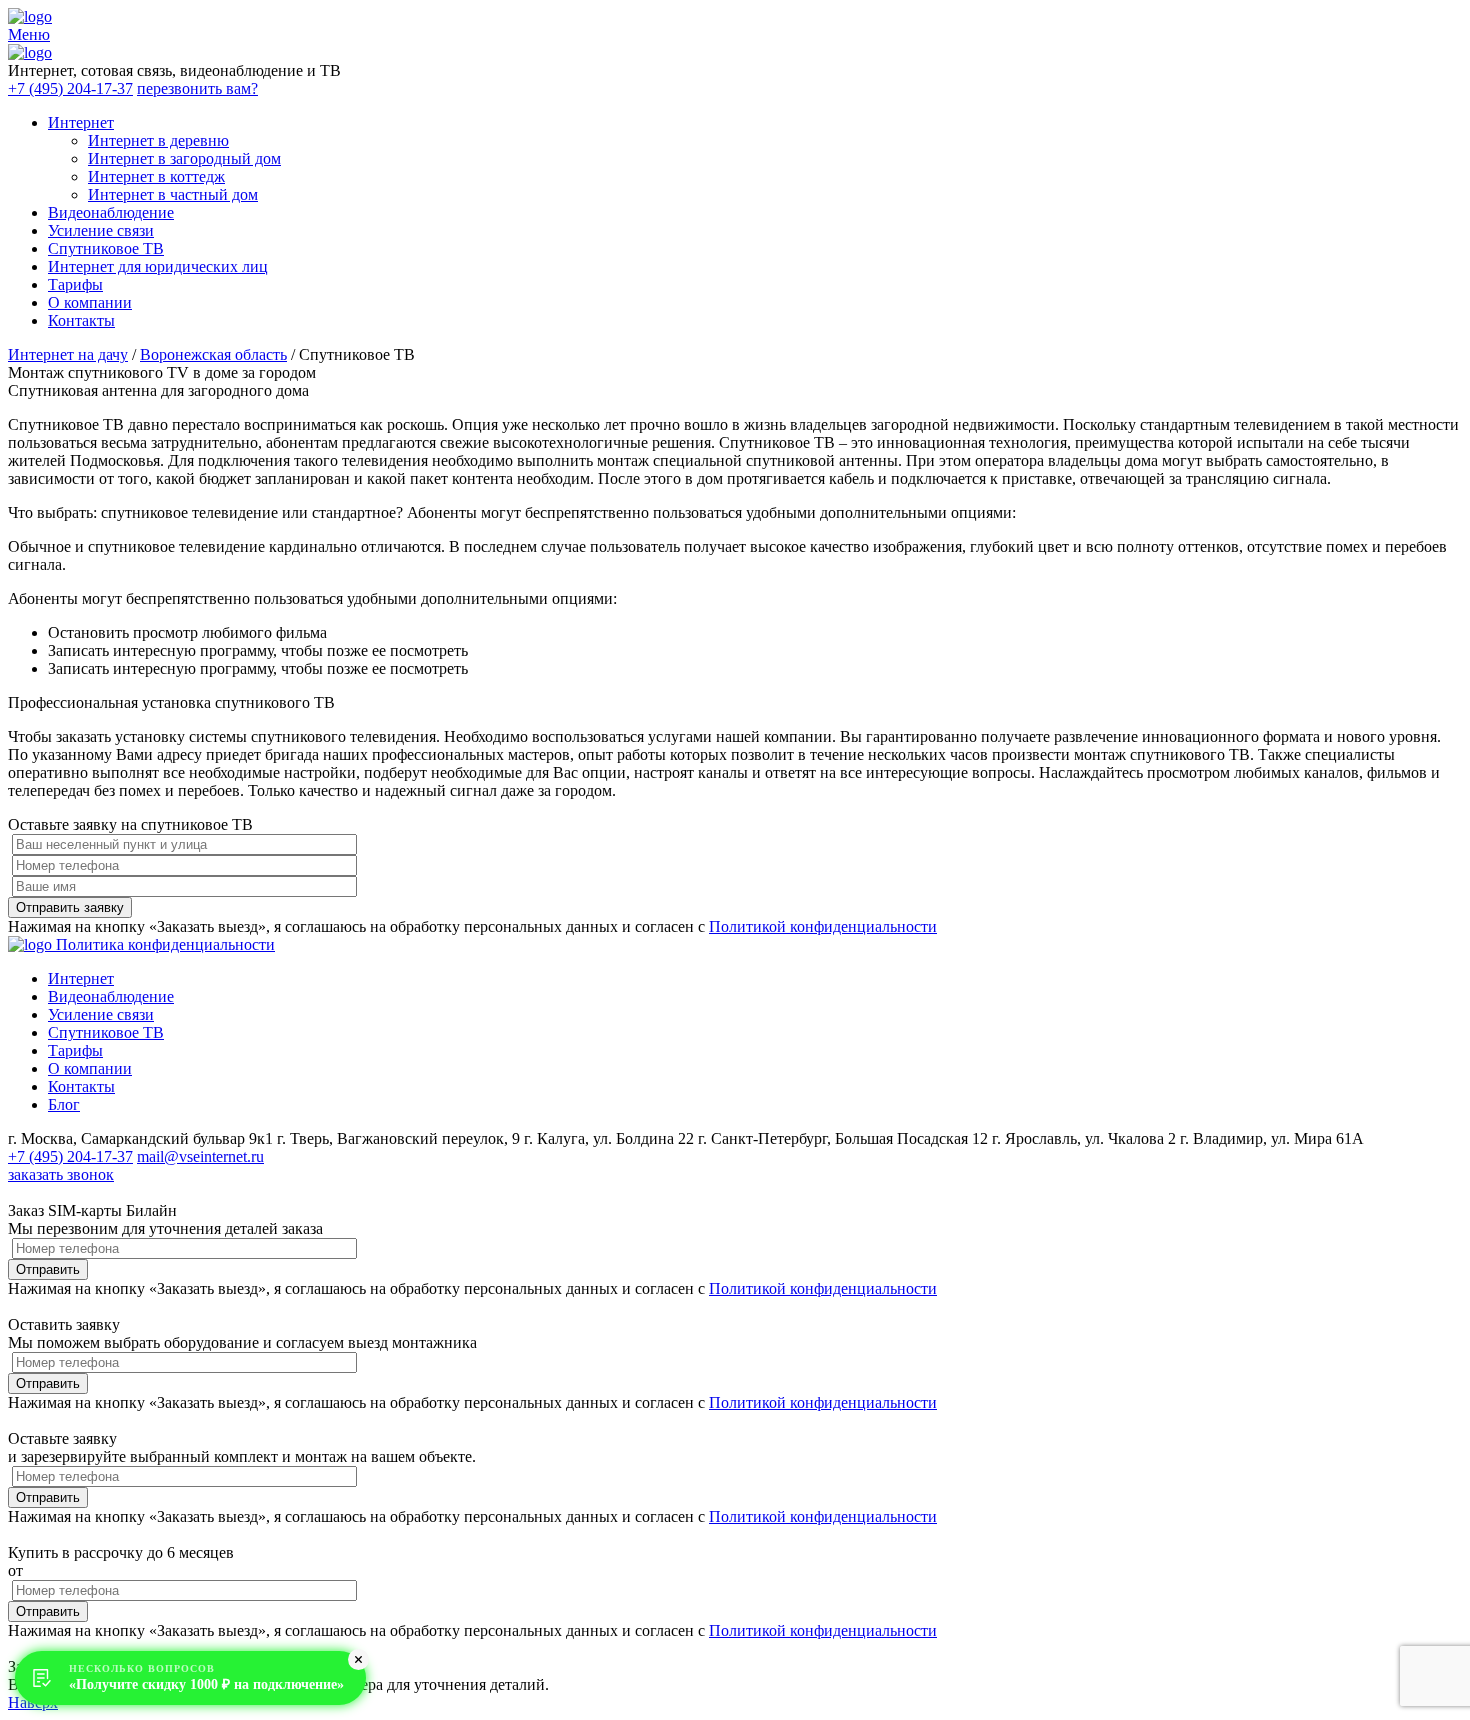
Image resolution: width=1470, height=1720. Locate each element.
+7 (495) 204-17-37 (70, 88)
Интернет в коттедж (156, 176)
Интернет (81, 122)
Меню (29, 34)
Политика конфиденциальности (165, 944)
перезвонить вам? (197, 88)
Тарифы (75, 284)
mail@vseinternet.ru (200, 1156)
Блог (64, 1104)
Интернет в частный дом (173, 194)
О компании (90, 302)
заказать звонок (61, 1174)
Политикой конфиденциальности (823, 926)
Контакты (81, 320)
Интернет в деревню (158, 140)
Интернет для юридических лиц (158, 266)
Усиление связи (101, 230)
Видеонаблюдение (111, 212)
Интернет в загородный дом (184, 158)
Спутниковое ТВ (106, 248)
